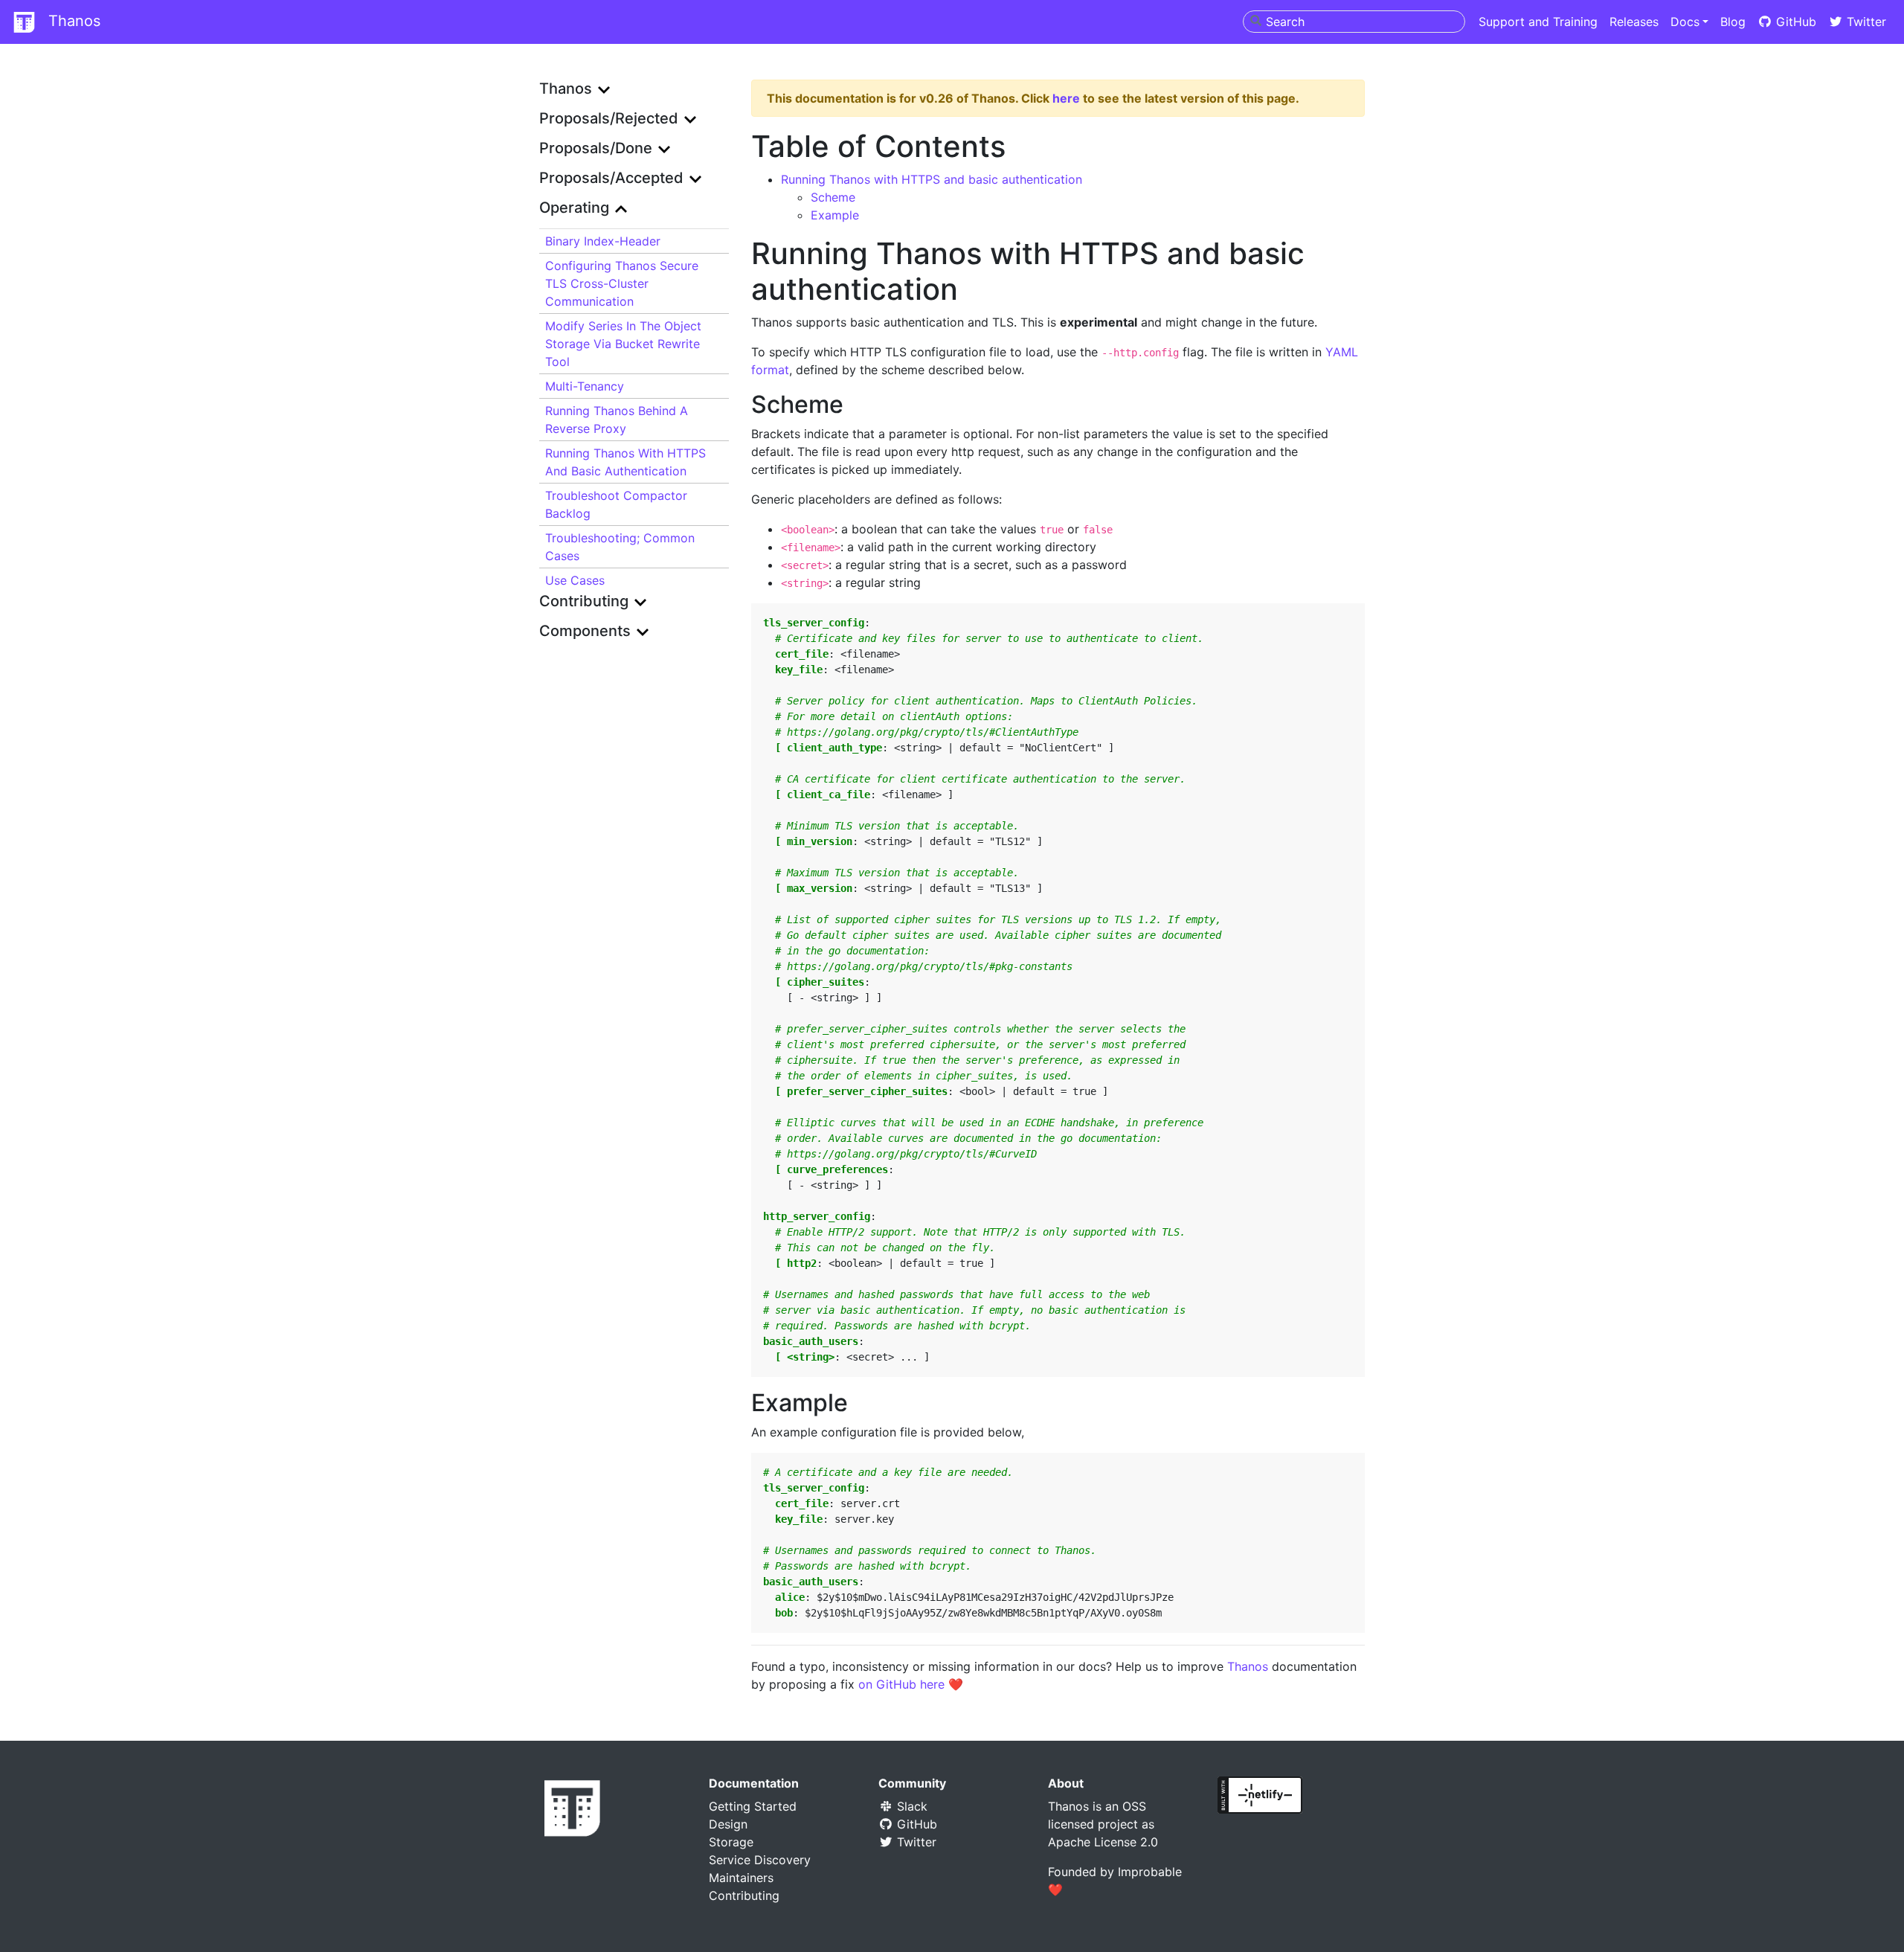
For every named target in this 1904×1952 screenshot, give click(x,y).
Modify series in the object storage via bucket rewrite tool (623, 344)
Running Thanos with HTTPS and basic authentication (625, 462)
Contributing (744, 1895)
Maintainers (741, 1878)
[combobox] (1354, 22)
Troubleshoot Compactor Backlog (616, 504)
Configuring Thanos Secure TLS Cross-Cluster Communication (622, 283)
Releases (1634, 22)
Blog (1733, 22)
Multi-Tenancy (585, 386)
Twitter (1865, 22)
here (1066, 98)
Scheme (833, 197)
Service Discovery (760, 1860)
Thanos (72, 21)
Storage (731, 1842)
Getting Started (753, 1806)
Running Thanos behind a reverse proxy (617, 420)
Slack (910, 1806)
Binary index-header (603, 241)
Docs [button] (1685, 22)
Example (835, 215)
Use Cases (575, 580)
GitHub (1794, 22)
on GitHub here (901, 1684)
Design (728, 1824)
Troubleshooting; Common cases (620, 547)
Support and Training (1538, 22)
